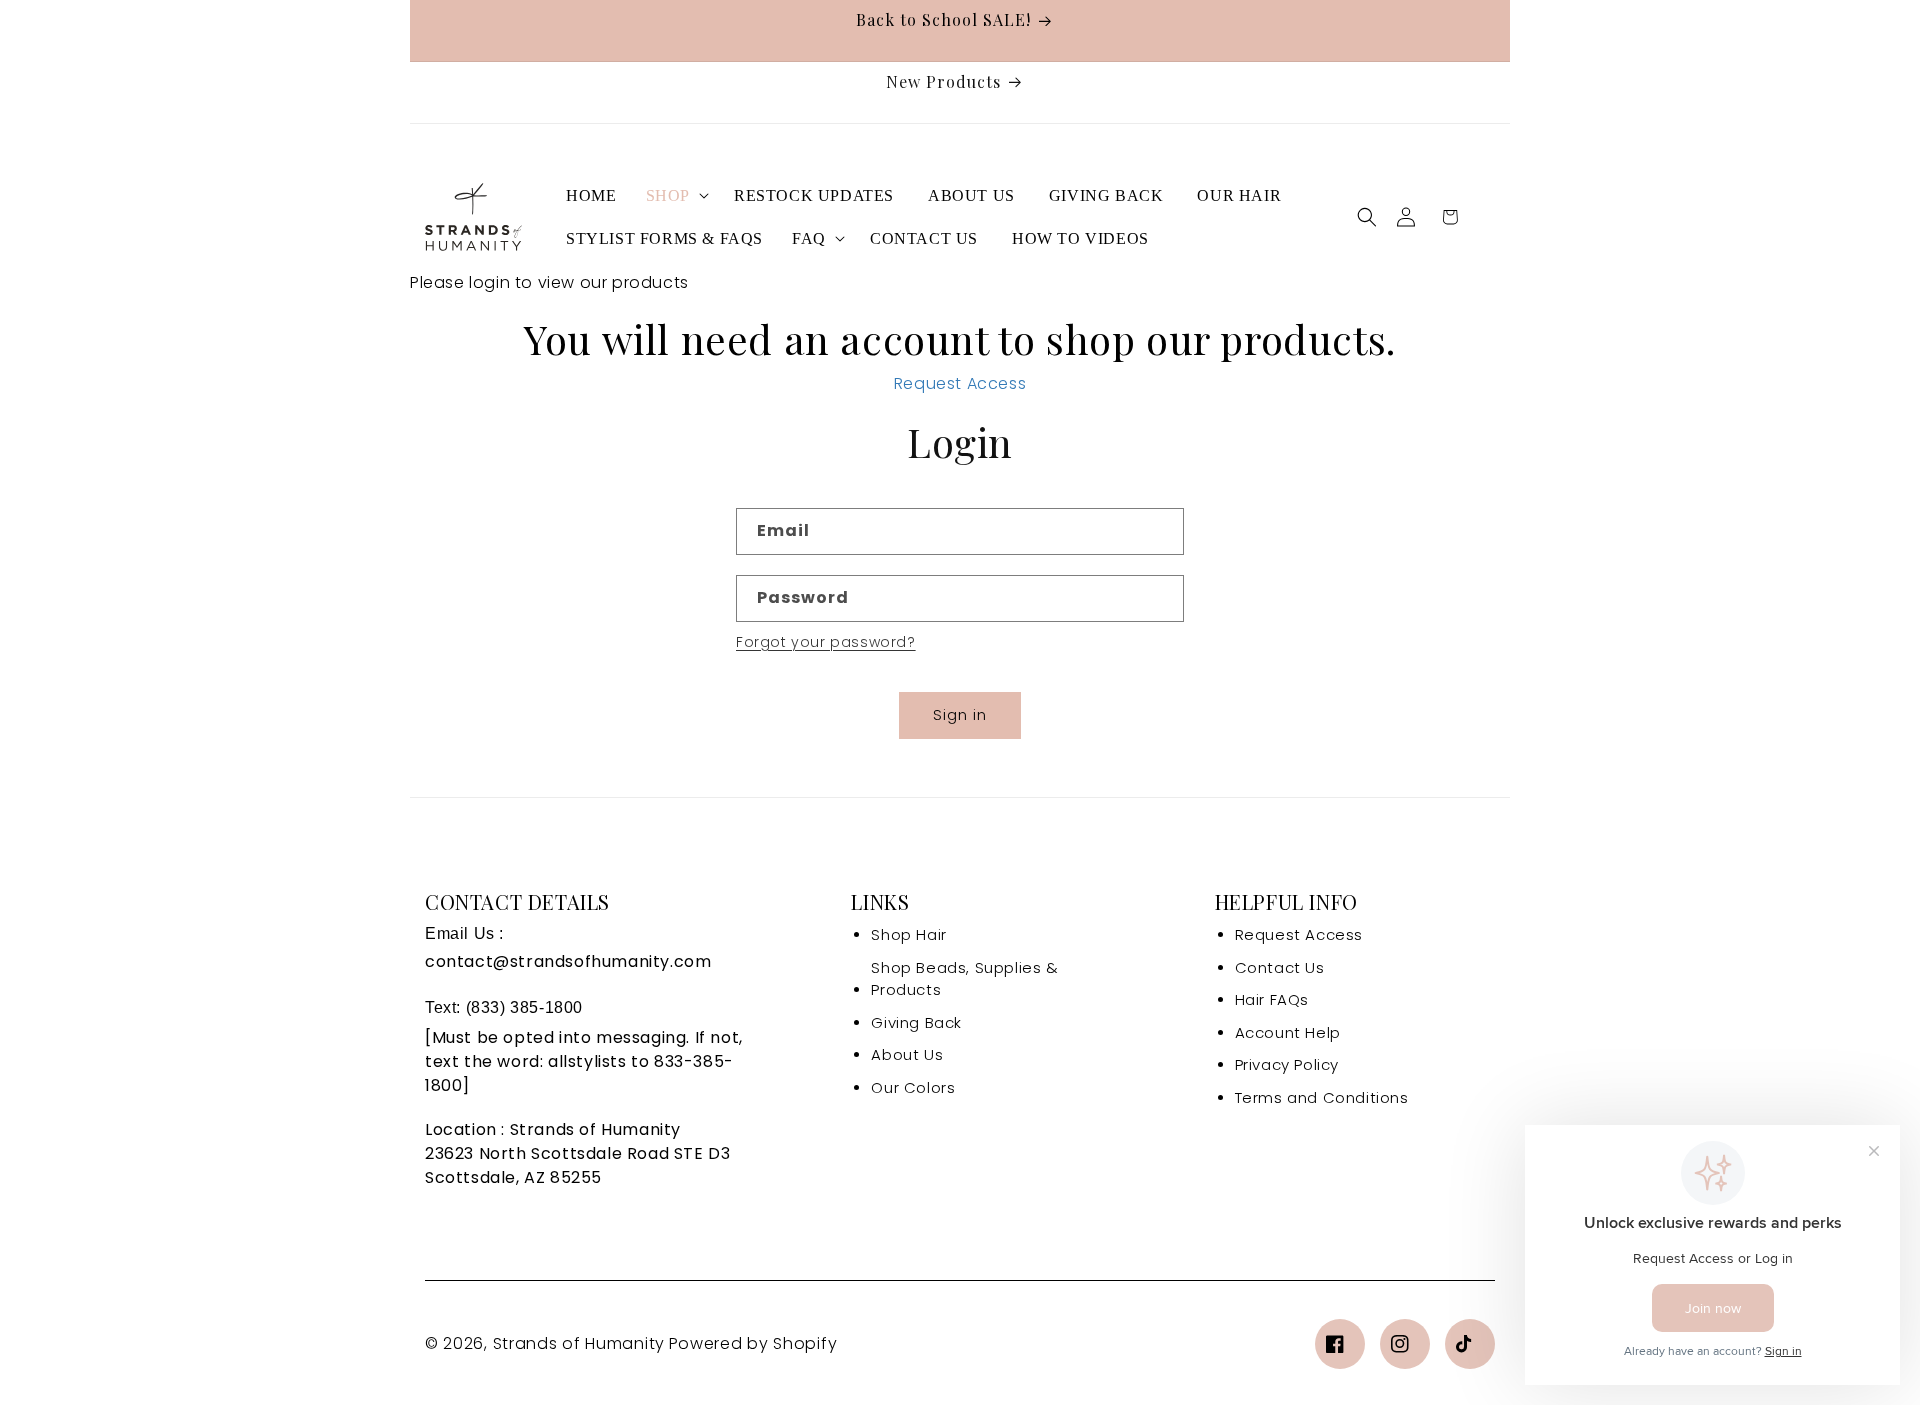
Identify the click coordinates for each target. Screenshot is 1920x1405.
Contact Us (1280, 967)
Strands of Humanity (579, 1343)
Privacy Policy (1287, 1064)
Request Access (960, 383)
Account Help (1288, 1032)
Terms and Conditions (1322, 1097)
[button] (675, 195)
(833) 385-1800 (524, 1007)
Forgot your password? (826, 642)
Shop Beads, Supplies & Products (964, 979)
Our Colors (913, 1087)
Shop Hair (908, 934)
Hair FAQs (1272, 999)
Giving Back (916, 1022)
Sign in (960, 714)
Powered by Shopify (753, 1343)
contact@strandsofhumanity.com (568, 961)
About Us (907, 1054)
